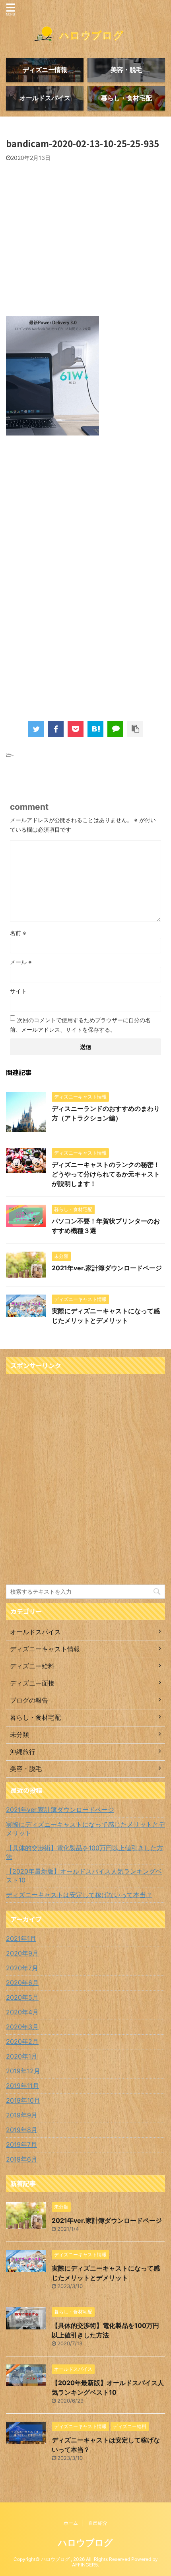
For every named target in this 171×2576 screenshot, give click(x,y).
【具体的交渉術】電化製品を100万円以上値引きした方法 (85, 1852)
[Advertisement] (73, 241)
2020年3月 (22, 2027)
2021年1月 (21, 1938)
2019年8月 (22, 2130)
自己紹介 (98, 2523)
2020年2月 (22, 2041)
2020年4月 (22, 2012)
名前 (18, 933)
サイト (18, 991)
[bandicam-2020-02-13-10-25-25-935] (95, 729)
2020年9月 (22, 1953)
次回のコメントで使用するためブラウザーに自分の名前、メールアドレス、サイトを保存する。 (80, 1025)
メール (21, 962)
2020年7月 (22, 1968)
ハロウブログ (85, 2543)
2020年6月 (22, 1983)
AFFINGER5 (85, 2565)
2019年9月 (22, 2115)
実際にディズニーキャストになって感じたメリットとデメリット (85, 1829)
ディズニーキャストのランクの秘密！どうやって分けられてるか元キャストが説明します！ (106, 1174)
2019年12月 (23, 2071)
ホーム (71, 2523)
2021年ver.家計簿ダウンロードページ (107, 1268)
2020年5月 (22, 1997)
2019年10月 (23, 2100)
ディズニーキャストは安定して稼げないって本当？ (79, 1895)
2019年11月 (22, 2086)
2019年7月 (21, 2144)
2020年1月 (22, 2056)
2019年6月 (22, 2159)
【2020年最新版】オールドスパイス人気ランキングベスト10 (84, 1876)
